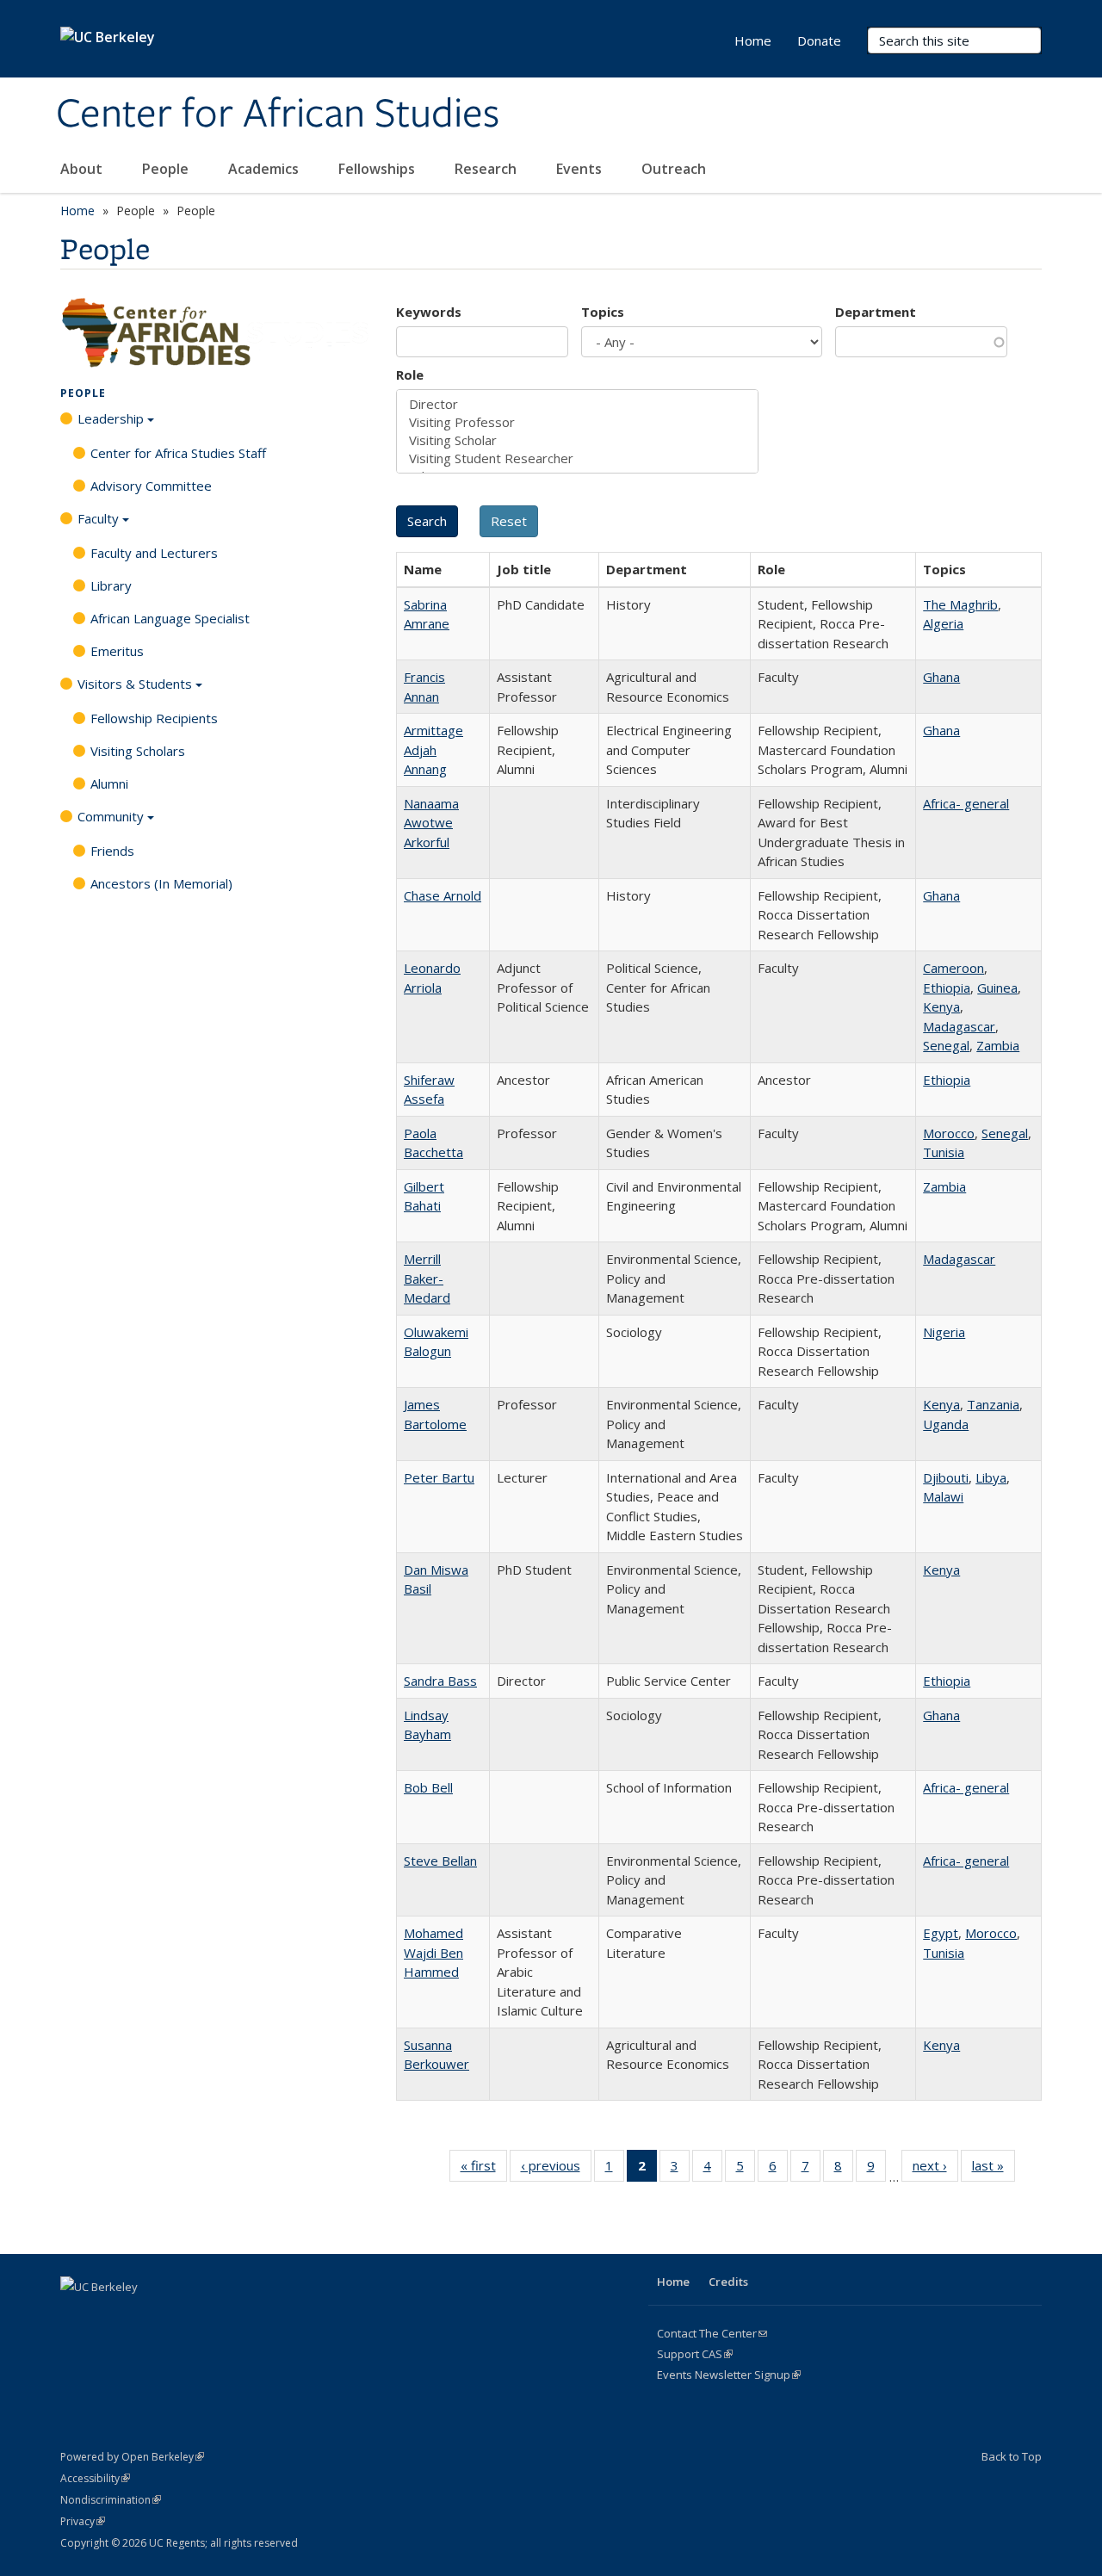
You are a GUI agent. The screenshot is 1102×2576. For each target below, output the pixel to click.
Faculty (98, 518)
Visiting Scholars (138, 751)
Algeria (943, 623)
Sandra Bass (440, 1681)
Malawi (943, 1496)
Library (111, 585)
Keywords (429, 312)
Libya (991, 1477)
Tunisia (944, 1152)
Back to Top (1012, 2456)
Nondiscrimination (111, 2500)
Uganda (946, 1424)
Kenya (941, 1006)
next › (935, 2169)
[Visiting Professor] (577, 422)
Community (111, 816)
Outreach (675, 169)
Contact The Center (712, 2333)
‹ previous (556, 2169)
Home (753, 40)
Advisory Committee (151, 486)
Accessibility (95, 2478)
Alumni (109, 783)
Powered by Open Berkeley (132, 2457)
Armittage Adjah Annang (433, 749)
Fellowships (378, 169)
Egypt (941, 1933)
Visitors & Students (135, 684)
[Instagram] (210, 2316)
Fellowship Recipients (154, 718)
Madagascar (959, 1026)
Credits (728, 2282)
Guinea (997, 988)
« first (484, 2169)
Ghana (941, 677)
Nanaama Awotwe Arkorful (431, 823)
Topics (603, 312)
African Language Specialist (170, 618)
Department (876, 312)
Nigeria (944, 1332)
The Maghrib (960, 604)
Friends (112, 851)
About (83, 169)
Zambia (998, 1045)
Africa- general (966, 803)
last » (994, 2169)
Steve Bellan (440, 1861)
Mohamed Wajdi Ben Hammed (433, 1952)
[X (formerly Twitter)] (109, 2316)
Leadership (111, 418)
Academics (265, 169)
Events (581, 169)
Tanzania (993, 1404)
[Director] (577, 404)
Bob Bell (428, 1787)
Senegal (946, 1045)
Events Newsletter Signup (729, 2375)
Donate (819, 40)
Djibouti (946, 1477)
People (167, 169)
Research (487, 169)
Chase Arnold (443, 895)
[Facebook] (76, 2316)
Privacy (83, 2521)
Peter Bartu (439, 1477)
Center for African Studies (278, 115)
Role (410, 375)
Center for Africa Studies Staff (178, 453)
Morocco (949, 1133)
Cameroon (953, 968)
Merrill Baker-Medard (427, 1278)
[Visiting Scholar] (577, 440)
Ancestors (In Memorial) (161, 883)
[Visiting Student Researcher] (577, 458)
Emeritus (117, 651)
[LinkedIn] (143, 2316)
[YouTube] (176, 2316)
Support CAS (695, 2354)
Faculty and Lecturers (154, 553)
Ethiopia (947, 988)
